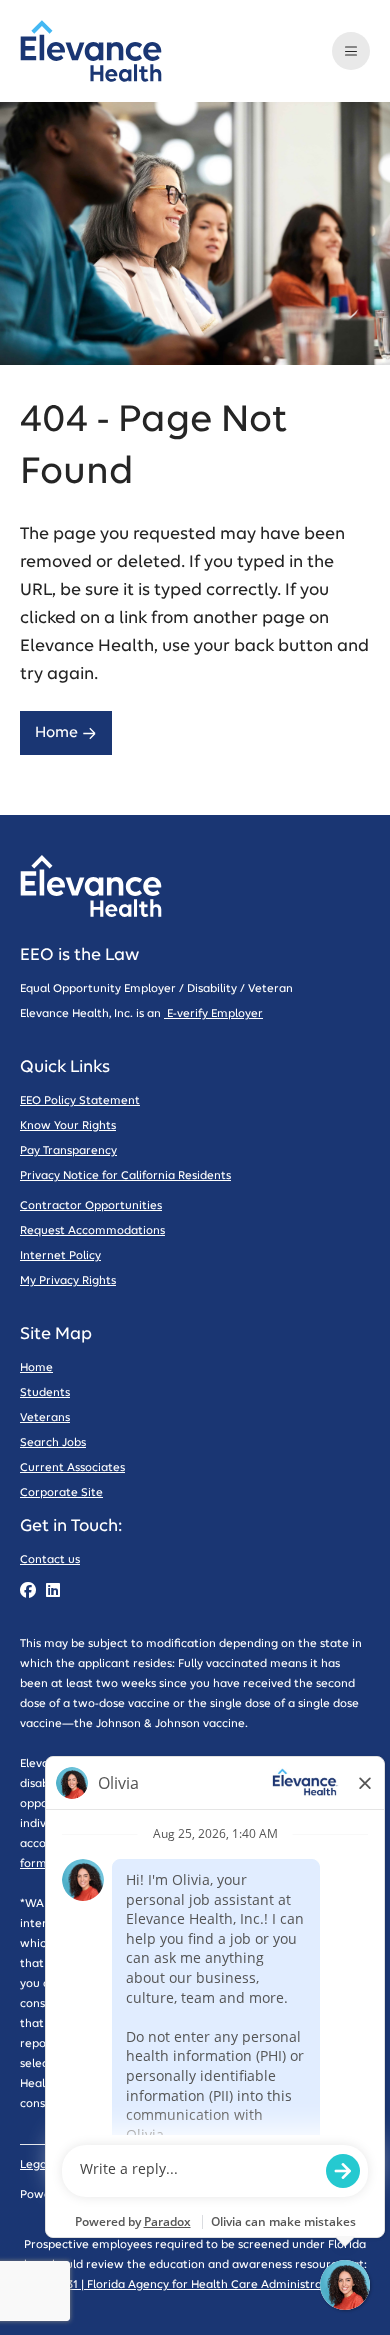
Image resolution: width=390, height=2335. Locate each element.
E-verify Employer (213, 1013)
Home (56, 732)
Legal (35, 2164)
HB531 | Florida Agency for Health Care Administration (195, 2284)
